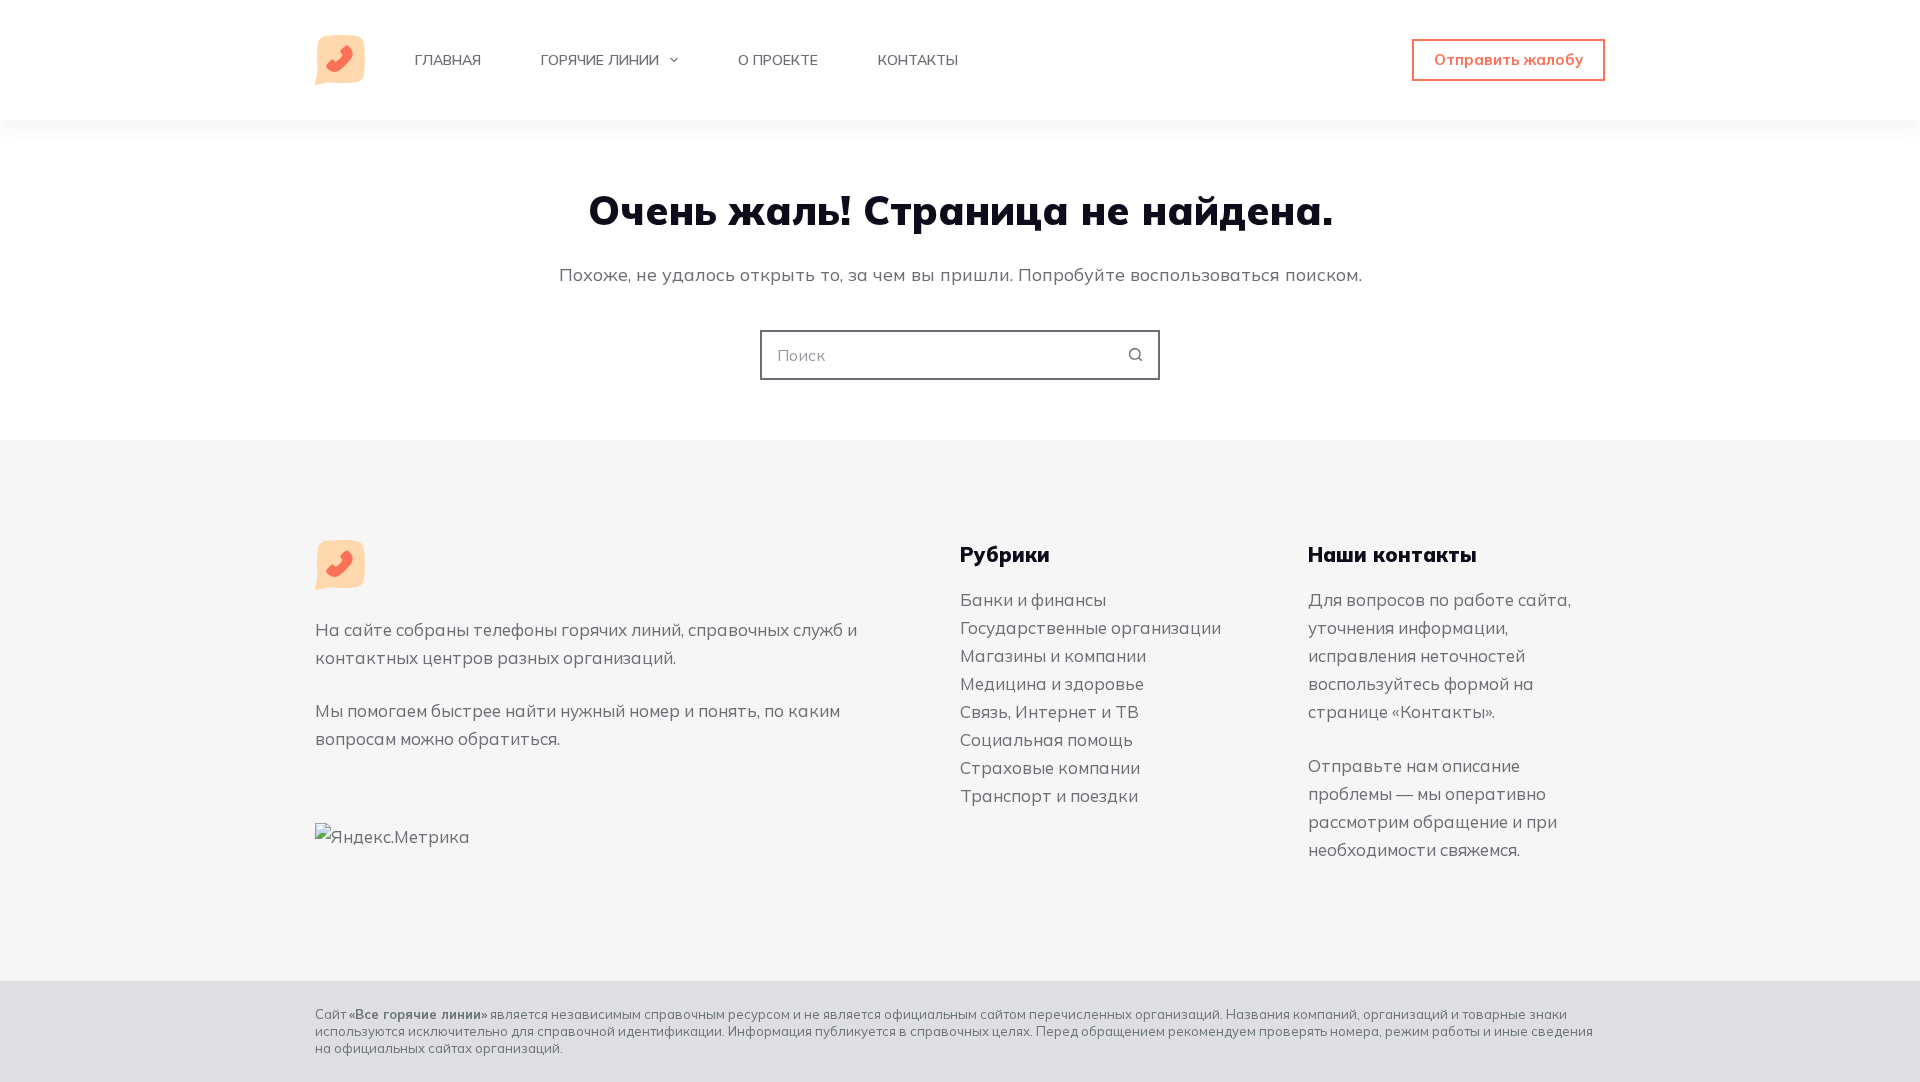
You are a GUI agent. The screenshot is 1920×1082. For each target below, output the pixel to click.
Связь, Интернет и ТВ (1049, 711)
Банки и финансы (1033, 599)
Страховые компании (1050, 767)
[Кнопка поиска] (1135, 355)
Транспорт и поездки (1049, 795)
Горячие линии (600, 60)
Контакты (918, 60)
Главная (448, 60)
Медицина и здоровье (1052, 683)
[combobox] (937, 355)
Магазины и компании (1053, 655)
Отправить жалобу (1508, 59)
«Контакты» (1442, 711)
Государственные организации (1090, 627)
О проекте (778, 60)
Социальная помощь (1046, 739)
